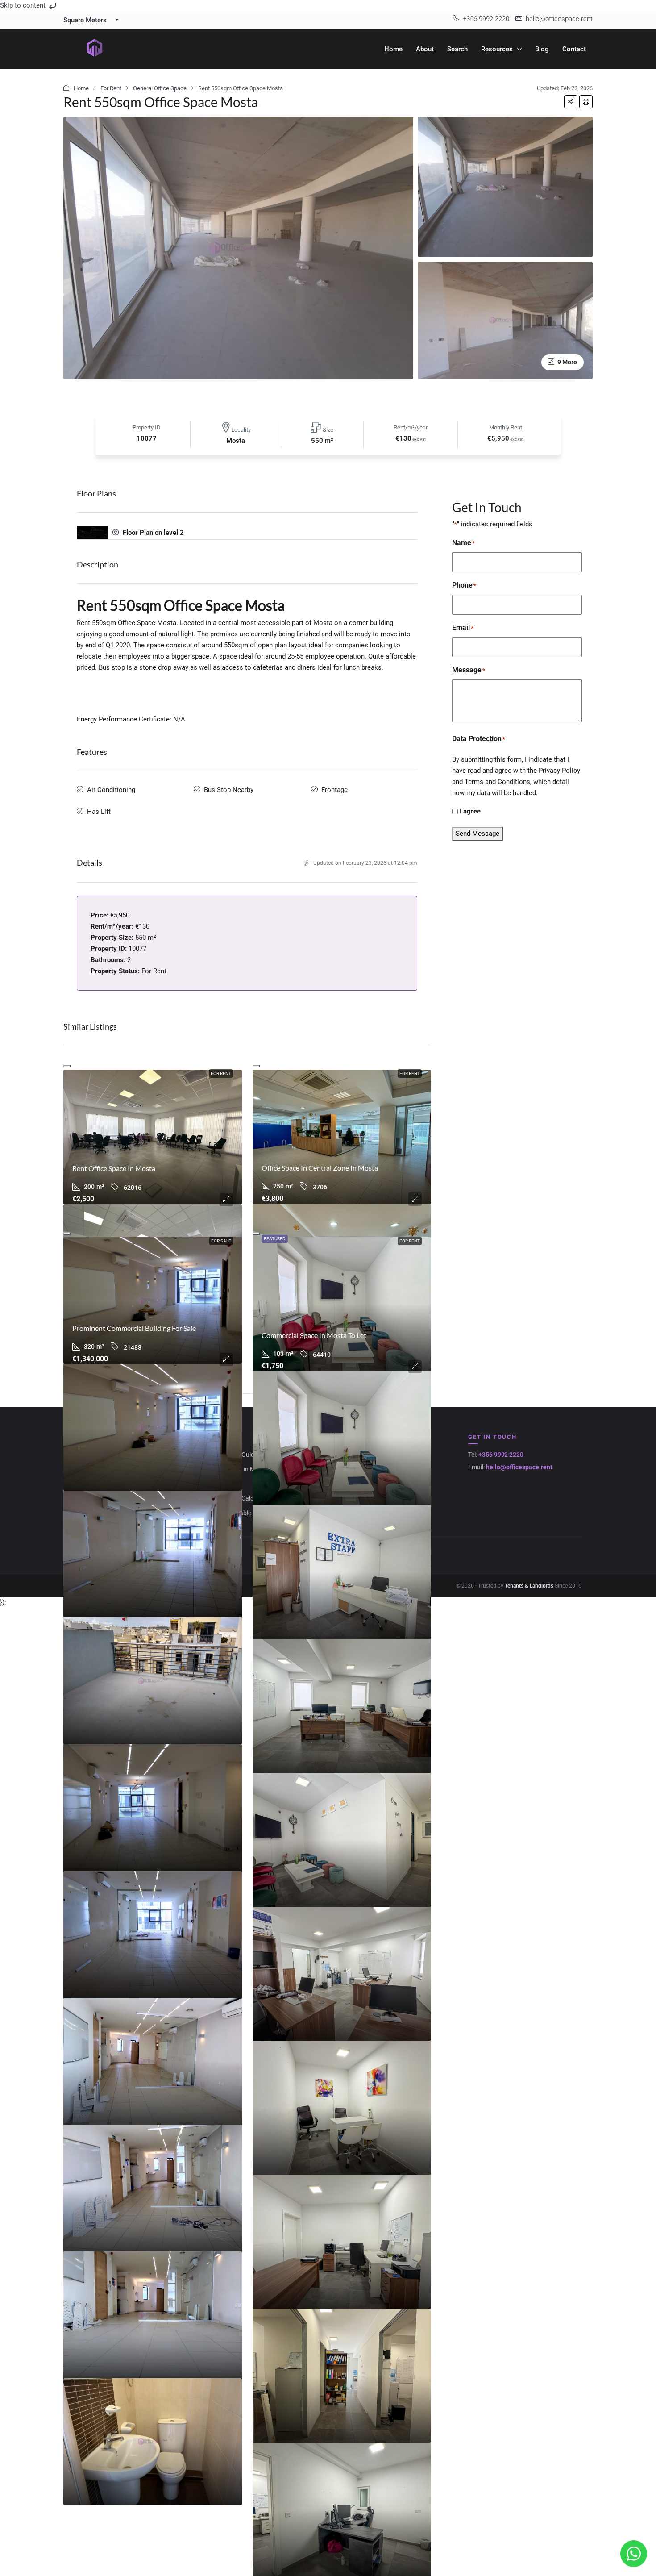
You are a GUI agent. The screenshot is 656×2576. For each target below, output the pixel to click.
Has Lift (99, 812)
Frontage (334, 790)
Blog (542, 49)
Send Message (477, 834)
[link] (153, 1137)
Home (393, 49)
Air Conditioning (111, 790)
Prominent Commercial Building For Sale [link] (134, 1328)
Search (457, 49)
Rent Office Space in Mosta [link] (114, 1168)
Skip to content (24, 5)
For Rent (111, 88)
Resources (497, 49)
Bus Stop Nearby (229, 790)
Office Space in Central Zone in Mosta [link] (320, 1168)
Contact (574, 49)
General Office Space (160, 88)
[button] (571, 102)
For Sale (221, 1241)
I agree (470, 811)
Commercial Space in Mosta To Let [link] (314, 1335)
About (425, 49)
